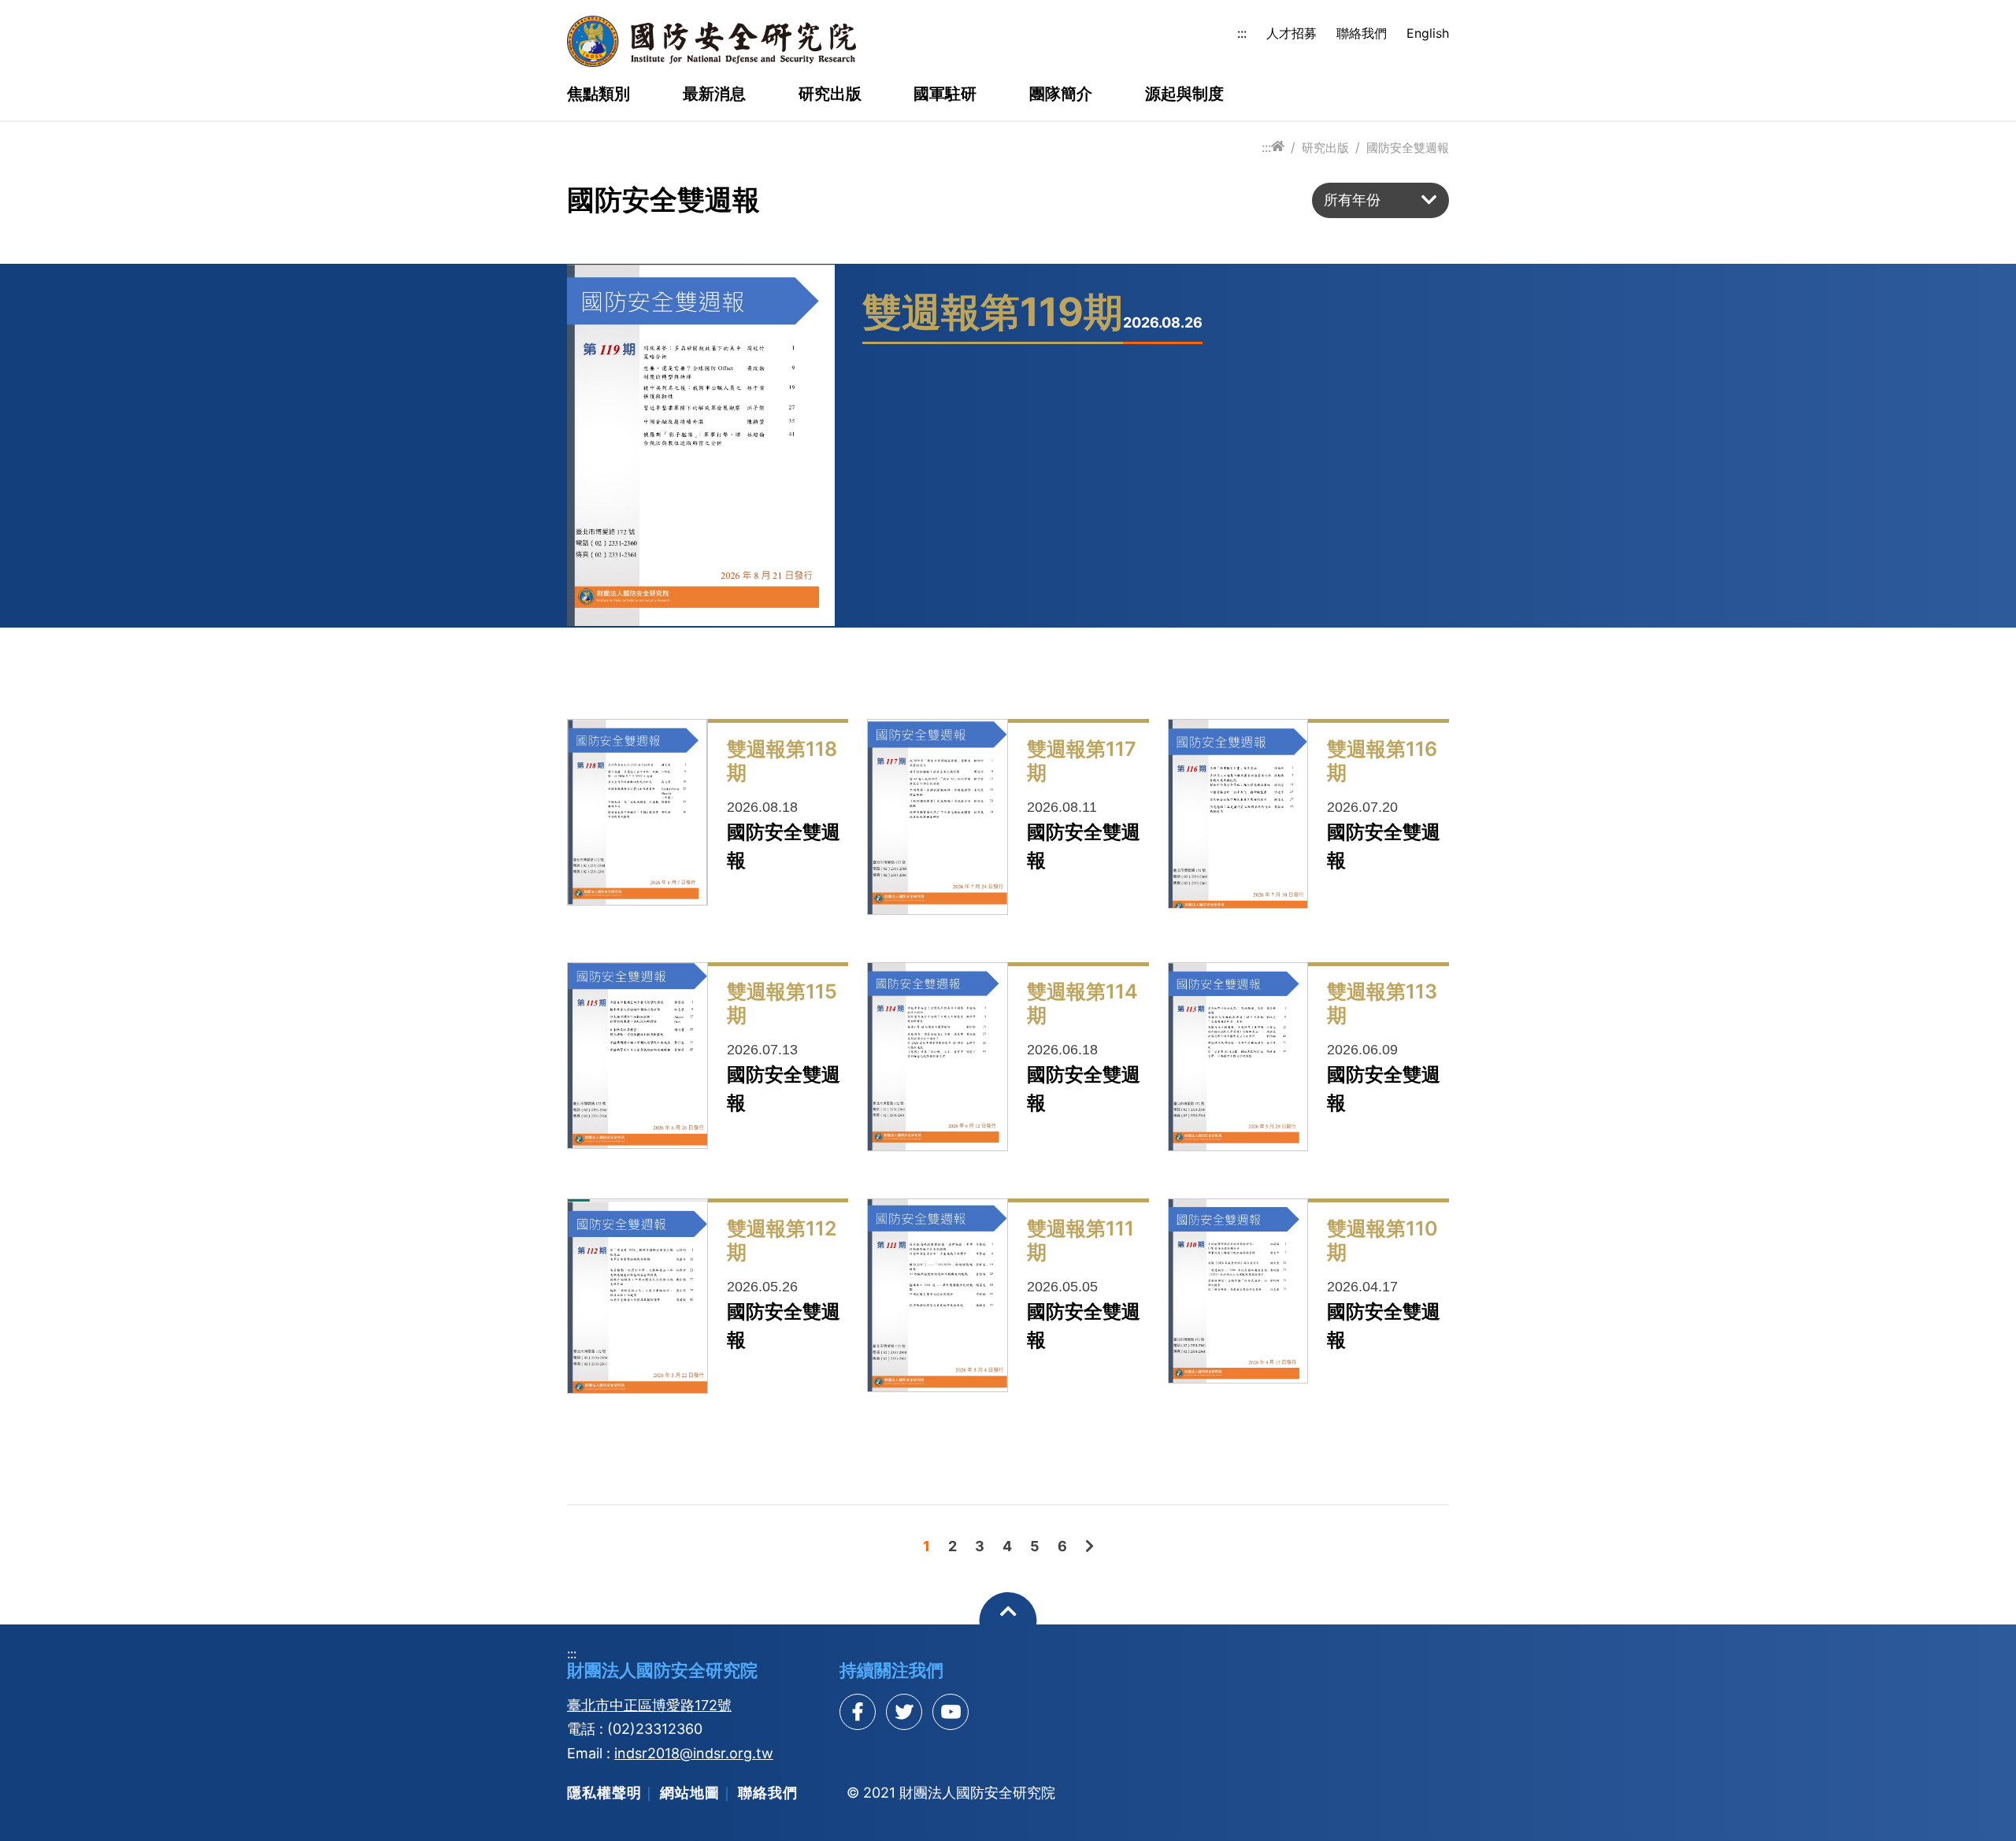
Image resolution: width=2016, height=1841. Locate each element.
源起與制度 (1184, 94)
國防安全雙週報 (1408, 148)
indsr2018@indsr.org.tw (694, 1753)
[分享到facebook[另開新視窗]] (858, 1712)
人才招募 (1291, 33)
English (1428, 33)
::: (1242, 33)
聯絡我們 (1362, 33)
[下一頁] (1090, 1546)
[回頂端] (1008, 1621)
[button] (1380, 200)
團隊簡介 (1061, 94)
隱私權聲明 (604, 1793)
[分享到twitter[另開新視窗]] (904, 1712)
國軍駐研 (945, 94)
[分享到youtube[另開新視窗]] (951, 1712)
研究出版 (830, 94)
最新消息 (714, 94)
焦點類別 (598, 94)
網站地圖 (690, 1793)
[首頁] (1278, 147)
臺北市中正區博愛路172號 (649, 1705)
